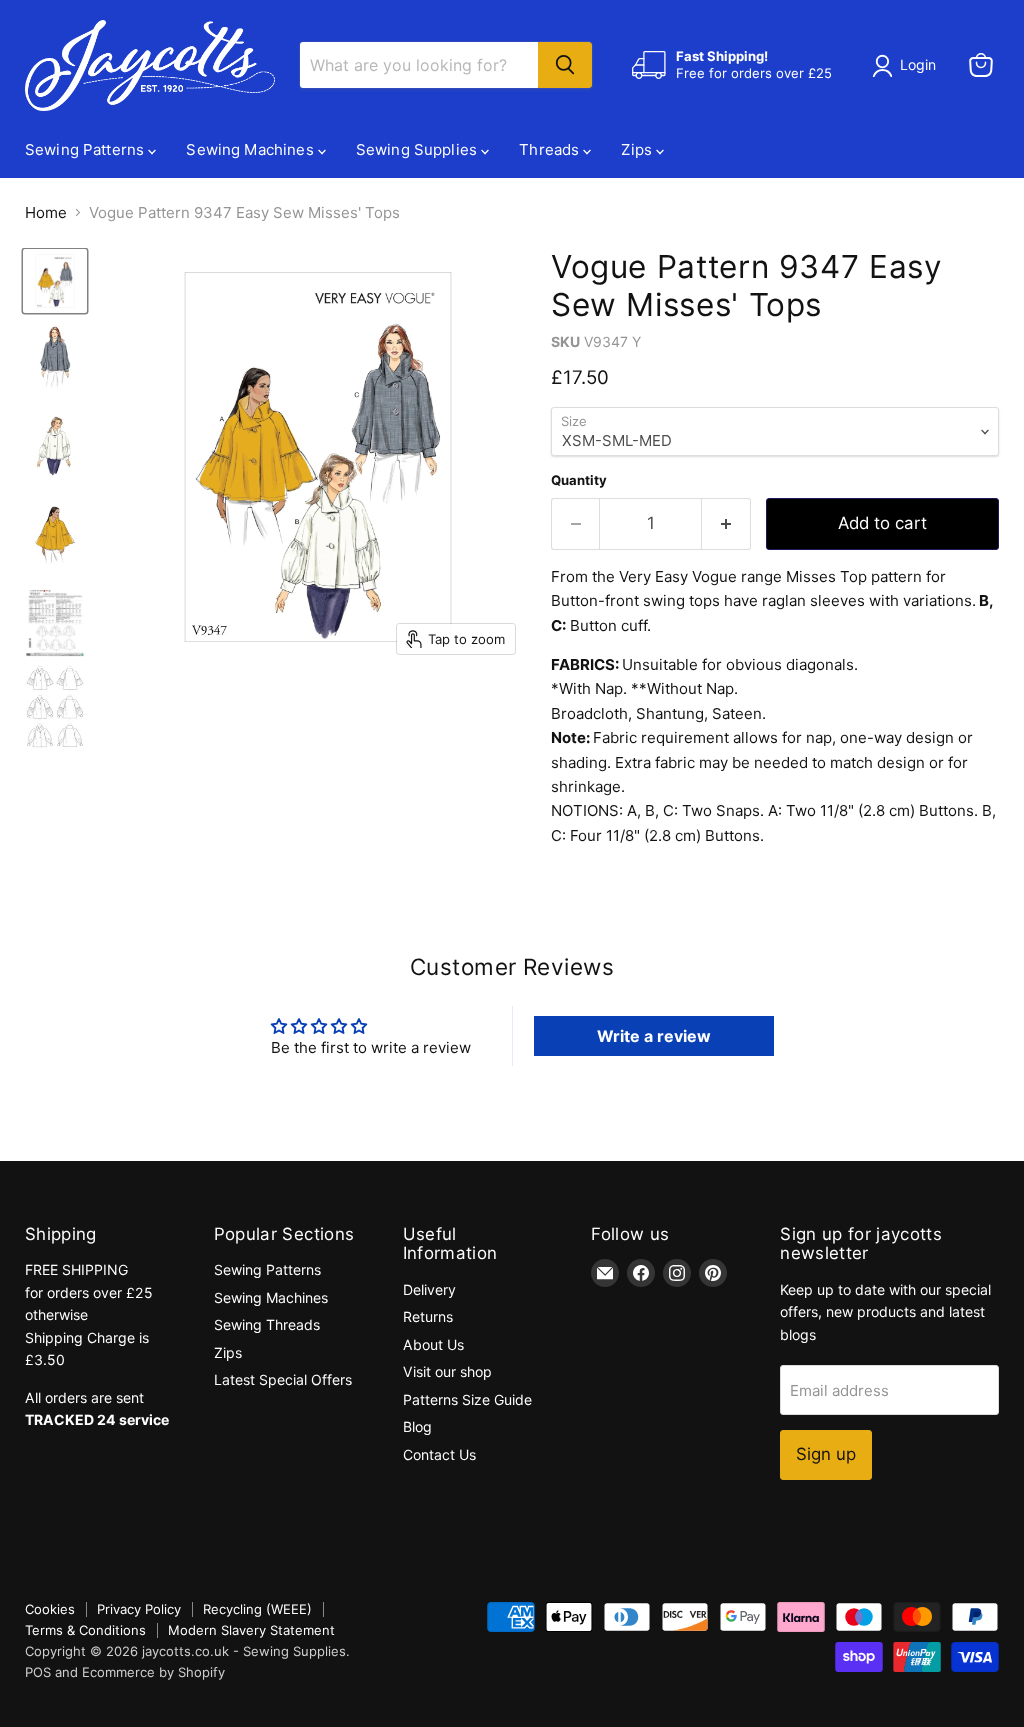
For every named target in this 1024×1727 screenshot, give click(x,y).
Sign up (826, 1454)
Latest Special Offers (283, 1379)
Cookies (50, 1609)
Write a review (654, 1036)
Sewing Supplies (418, 149)
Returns (428, 1316)
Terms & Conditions (85, 1630)
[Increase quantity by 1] (726, 523)
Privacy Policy (139, 1609)
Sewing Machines (251, 149)
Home (46, 212)
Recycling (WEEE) (257, 1609)
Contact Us (439, 1454)
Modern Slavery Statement (251, 1630)
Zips (638, 149)
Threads (551, 149)
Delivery (429, 1289)
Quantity (579, 480)
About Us (433, 1344)
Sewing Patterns (86, 149)
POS (38, 1672)
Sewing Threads (267, 1324)
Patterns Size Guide (467, 1399)
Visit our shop (447, 1371)
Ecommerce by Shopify (153, 1672)
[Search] (565, 65)
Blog (417, 1426)
